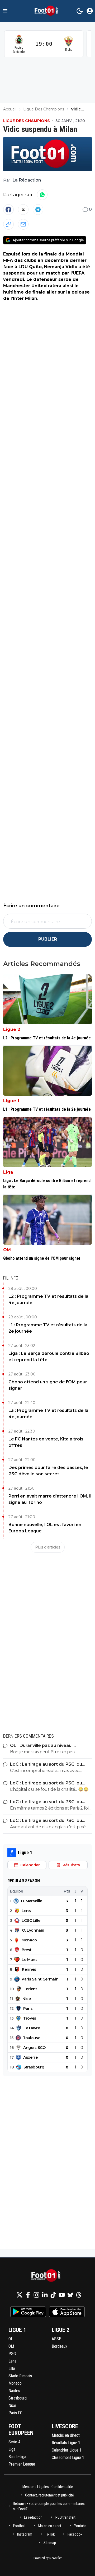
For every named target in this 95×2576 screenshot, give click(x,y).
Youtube (80, 2526)
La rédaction (33, 2517)
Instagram (25, 2534)
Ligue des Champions (27, 121)
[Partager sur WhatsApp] (42, 195)
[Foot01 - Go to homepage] (47, 2276)
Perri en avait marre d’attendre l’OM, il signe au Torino (50, 1499)
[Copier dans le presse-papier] (8, 224)
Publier (48, 939)
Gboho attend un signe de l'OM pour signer (48, 1385)
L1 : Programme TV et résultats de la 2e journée (48, 1328)
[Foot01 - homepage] (47, 11)
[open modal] (90, 11)
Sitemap (50, 2543)
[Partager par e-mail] (23, 224)
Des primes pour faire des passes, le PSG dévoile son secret (48, 1471)
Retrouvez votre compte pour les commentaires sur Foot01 (49, 2506)
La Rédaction (27, 180)
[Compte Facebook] (28, 2295)
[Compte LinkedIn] (45, 2295)
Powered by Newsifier (48, 2558)
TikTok (50, 2534)
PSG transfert (65, 2517)
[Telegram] (38, 210)
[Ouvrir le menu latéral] (5, 11)
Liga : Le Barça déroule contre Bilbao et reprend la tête (49, 1357)
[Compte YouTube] (62, 2295)
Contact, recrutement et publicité (50, 2495)
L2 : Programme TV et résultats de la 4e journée (48, 1299)
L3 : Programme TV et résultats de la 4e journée (48, 1414)
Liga (8, 1172)
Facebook (75, 2534)
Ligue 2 (12, 1029)
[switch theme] (80, 11)
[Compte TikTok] (53, 2295)
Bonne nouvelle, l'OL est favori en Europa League (45, 1528)
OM (7, 1250)
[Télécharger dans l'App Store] (67, 2312)
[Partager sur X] (23, 210)
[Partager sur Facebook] (8, 210)
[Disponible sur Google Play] (28, 2312)
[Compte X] (20, 2295)
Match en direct (50, 2526)
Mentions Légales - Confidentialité (48, 2487)
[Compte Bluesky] (70, 2295)
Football (19, 2526)
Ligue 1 (11, 1101)
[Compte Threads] (79, 2295)
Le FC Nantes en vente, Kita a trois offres (46, 1442)
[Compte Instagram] (36, 2295)
